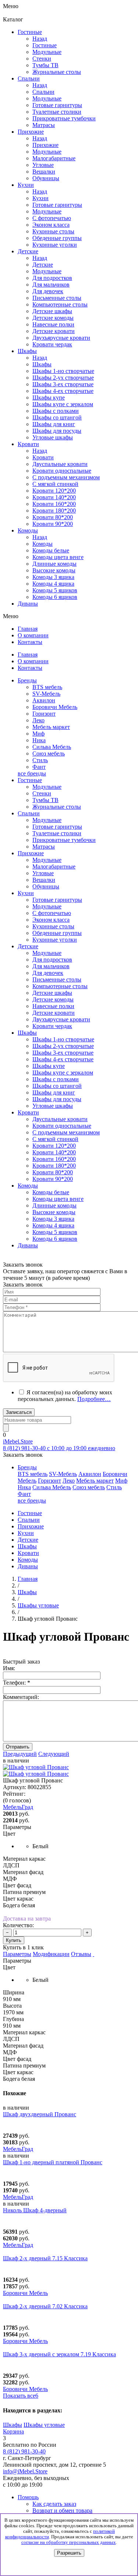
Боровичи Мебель (55, 707)
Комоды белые (51, 550)
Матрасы (44, 847)
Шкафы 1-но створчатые (63, 371)
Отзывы (81, 1954)
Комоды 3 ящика (53, 577)
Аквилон (44, 700)
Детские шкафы (52, 993)
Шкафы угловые (44, 2425)
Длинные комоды (54, 564)
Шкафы (42, 364)
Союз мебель (49, 753)
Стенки (42, 793)
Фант (39, 767)
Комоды (43, 544)
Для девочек (48, 973)
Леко (38, 720)
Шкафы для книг (54, 424)
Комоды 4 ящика (53, 584)
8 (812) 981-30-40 (24, 2451)
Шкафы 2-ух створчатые (63, 378)
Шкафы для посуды (57, 431)
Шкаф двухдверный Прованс (40, 2114)
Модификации (51, 1954)
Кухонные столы (53, 926)
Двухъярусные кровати (61, 1019)
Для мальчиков (51, 966)
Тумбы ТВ (45, 800)
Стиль (40, 760)
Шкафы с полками (56, 411)
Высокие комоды (54, 570)
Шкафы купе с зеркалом (63, 404)
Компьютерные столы (60, 986)
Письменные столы (57, 979)
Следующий (54, 1754)
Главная (28, 1579)
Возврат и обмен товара (62, 2510)
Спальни (43, 92)
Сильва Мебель (52, 747)
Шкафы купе (49, 398)
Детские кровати (54, 1013)
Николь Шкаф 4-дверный (35, 2210)
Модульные (47, 787)
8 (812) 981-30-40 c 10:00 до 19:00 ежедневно (59, 1448)
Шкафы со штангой (57, 417)
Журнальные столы (57, 807)
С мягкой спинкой (55, 1139)
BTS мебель (47, 687)
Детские (43, 265)
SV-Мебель (46, 694)
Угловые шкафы (53, 437)
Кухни (40, 198)
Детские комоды (53, 999)
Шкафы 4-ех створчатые (63, 391)
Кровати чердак (52, 1026)
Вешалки (44, 880)
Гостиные (45, 45)
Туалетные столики (57, 833)
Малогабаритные (54, 866)
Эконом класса (51, 920)
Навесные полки (53, 1006)
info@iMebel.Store (25, 2471)
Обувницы (46, 886)
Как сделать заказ (54, 2504)
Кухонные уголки (55, 940)
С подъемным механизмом (66, 1132)
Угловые (43, 873)
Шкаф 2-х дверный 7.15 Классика (45, 2258)
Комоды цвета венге (58, 557)
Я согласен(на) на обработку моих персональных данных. (65, 1396)
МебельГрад (18, 2149)
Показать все (21, 2396)
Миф (38, 734)
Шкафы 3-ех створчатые (63, 384)
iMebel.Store (18, 1441)
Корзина (13, 2431)
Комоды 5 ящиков (55, 590)
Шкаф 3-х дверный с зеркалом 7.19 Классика (59, 2354)
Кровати (43, 457)
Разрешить (69, 2553)
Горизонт (44, 714)
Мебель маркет (51, 727)
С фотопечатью (52, 913)
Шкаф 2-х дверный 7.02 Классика (45, 2306)
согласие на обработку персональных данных (69, 2542)
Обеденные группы (57, 933)
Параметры (17, 1954)
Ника (39, 740)
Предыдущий (20, 1754)
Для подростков (52, 960)
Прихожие (45, 145)
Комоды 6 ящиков (55, 597)
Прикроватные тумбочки (64, 840)
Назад (40, 39)
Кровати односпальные (62, 1126)
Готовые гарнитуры (57, 827)
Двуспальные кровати (60, 1119)
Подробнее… (94, 1399)
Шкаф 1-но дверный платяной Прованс (53, 2162)
